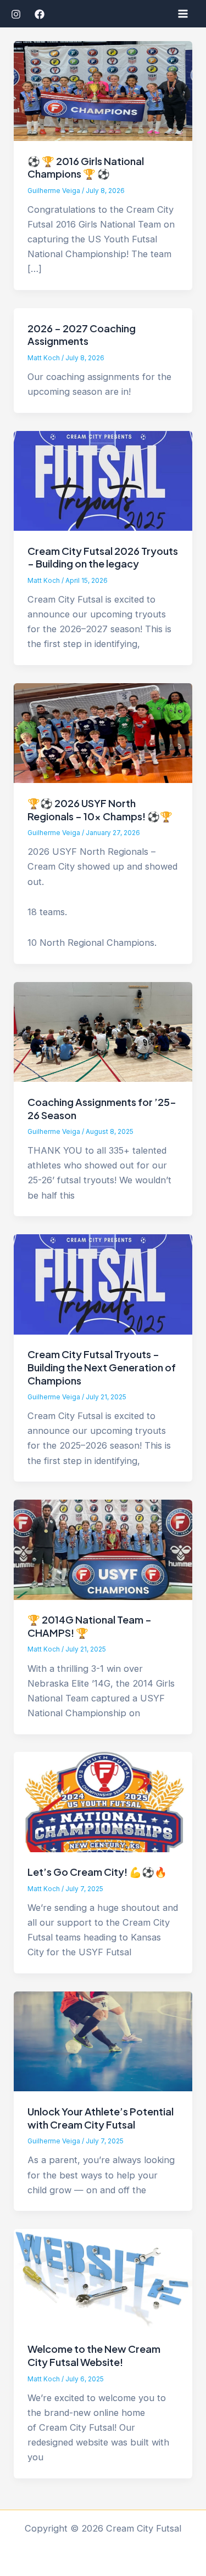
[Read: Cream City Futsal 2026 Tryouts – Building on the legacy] (103, 480)
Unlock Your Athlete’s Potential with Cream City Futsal (101, 2118)
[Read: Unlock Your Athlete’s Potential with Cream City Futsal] (103, 2041)
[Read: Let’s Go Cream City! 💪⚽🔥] (103, 1801)
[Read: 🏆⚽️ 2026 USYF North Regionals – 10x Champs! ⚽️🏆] (103, 733)
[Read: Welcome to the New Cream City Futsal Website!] (103, 2278)
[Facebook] (40, 14)
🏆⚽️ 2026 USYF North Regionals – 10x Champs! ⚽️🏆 (100, 810)
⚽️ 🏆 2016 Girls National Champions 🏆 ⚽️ (86, 168)
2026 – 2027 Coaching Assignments (82, 335)
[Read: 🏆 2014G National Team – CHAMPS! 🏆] (103, 1549)
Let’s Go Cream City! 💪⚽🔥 (97, 1872)
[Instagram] (16, 14)
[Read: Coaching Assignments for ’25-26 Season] (103, 1031)
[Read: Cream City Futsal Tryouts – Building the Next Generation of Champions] (103, 1284)
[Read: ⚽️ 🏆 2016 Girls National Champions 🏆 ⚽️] (103, 90)
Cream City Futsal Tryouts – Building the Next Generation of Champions (102, 1367)
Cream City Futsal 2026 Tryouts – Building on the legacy (103, 557)
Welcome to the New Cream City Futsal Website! (94, 2355)
